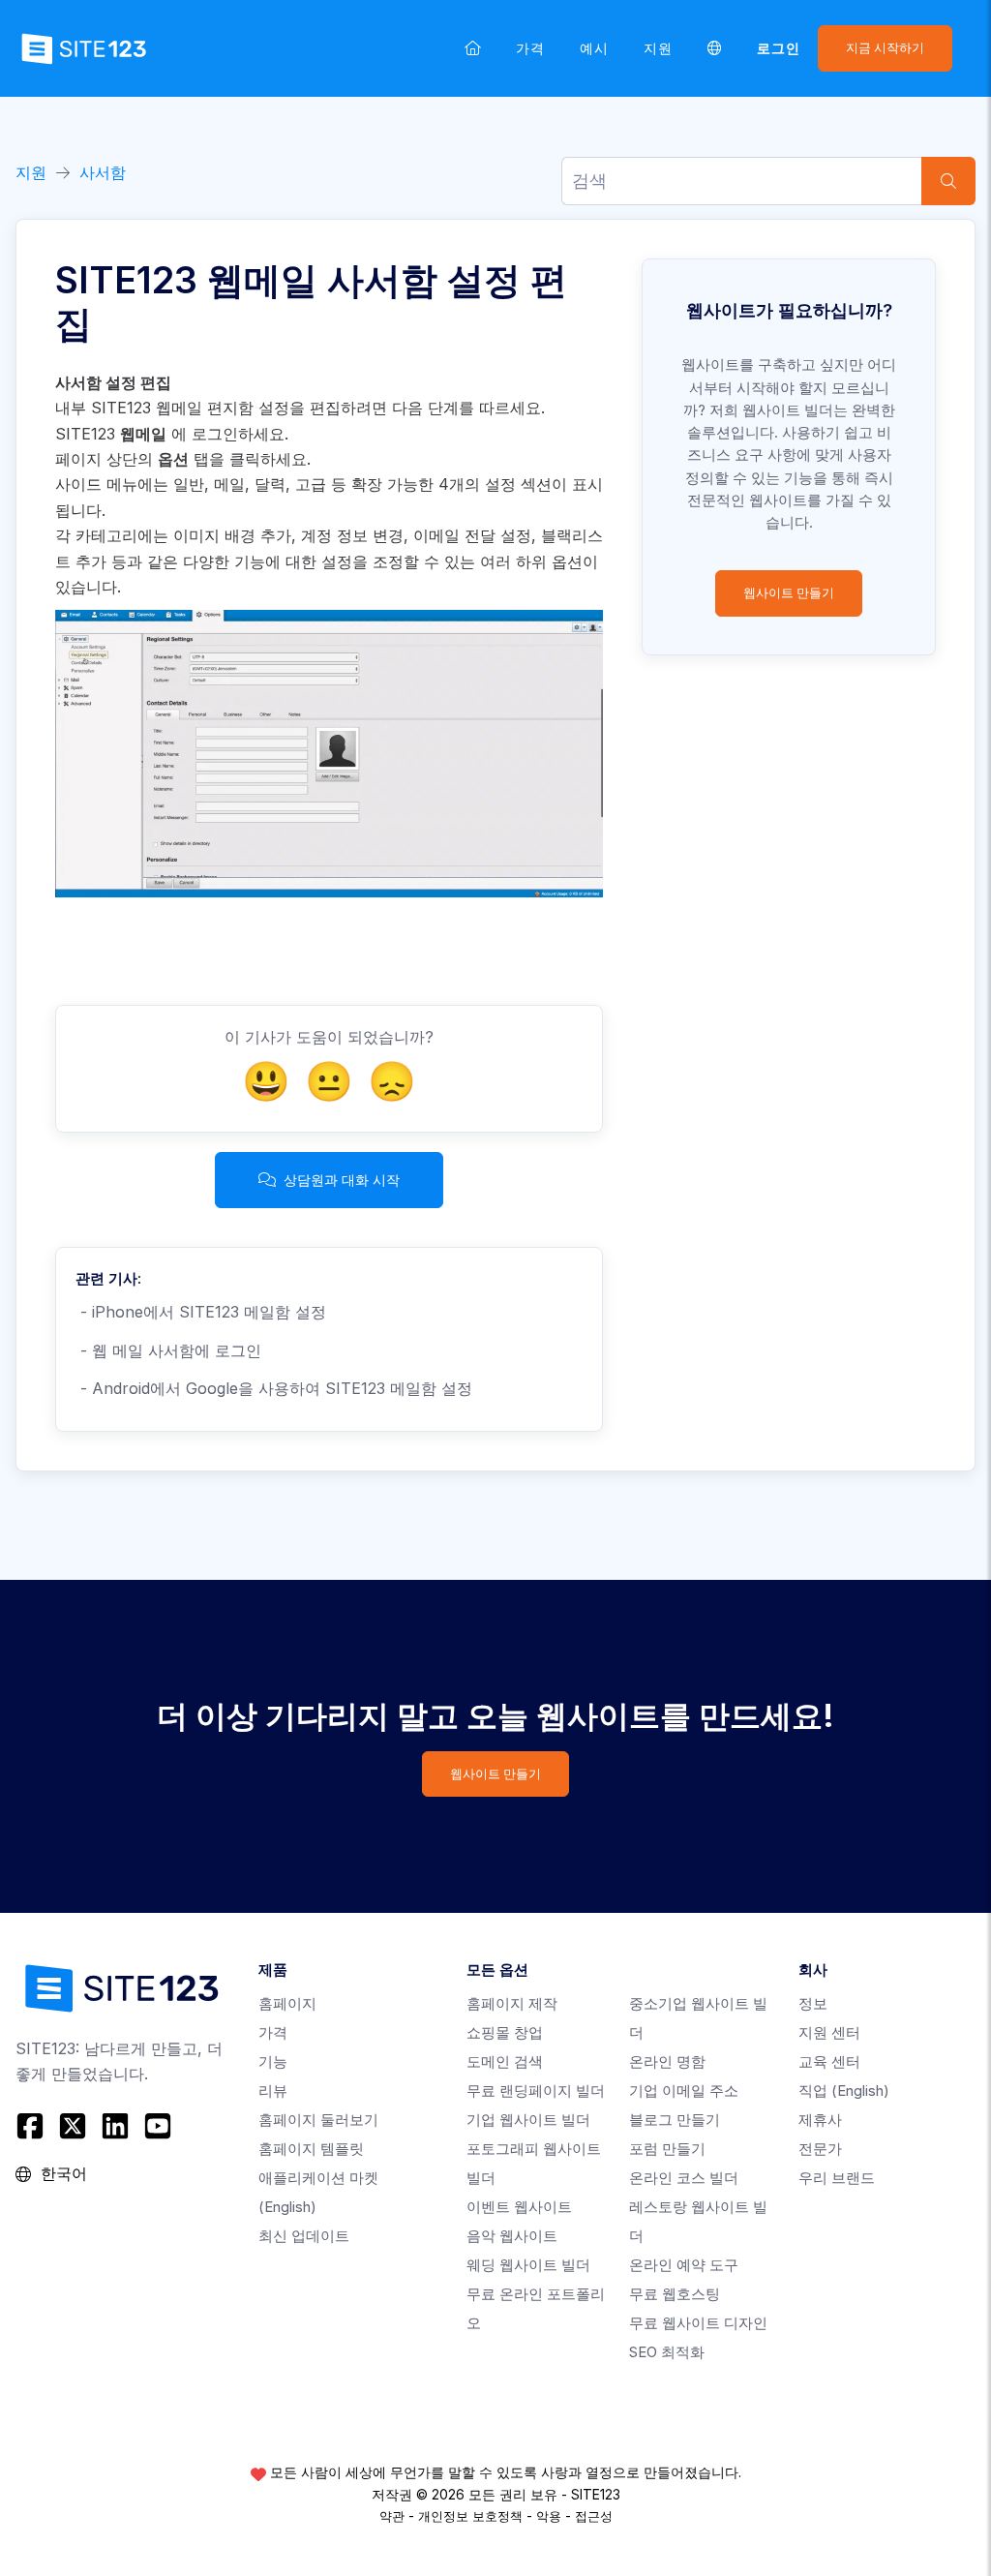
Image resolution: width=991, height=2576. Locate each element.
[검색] (948, 181)
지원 (658, 48)
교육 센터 (829, 2061)
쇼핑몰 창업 (505, 2032)
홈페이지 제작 (512, 2003)
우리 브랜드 (837, 2178)
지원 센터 (829, 2032)
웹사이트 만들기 (789, 593)
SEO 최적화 (667, 2352)
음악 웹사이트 (512, 2236)
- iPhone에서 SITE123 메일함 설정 (201, 1312)
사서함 (103, 172)
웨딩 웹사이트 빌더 (528, 2265)
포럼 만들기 (667, 2149)
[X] (73, 2126)
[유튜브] (158, 2126)
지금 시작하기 (885, 48)
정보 (813, 2003)
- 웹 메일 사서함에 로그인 (168, 1350)
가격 (530, 48)
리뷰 (273, 2091)
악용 (549, 2516)
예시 (594, 48)
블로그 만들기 (675, 2120)
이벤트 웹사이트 (519, 2207)
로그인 (779, 48)
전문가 (820, 2149)
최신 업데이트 (304, 2236)
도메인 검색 (505, 2061)
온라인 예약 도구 (684, 2265)
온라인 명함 (667, 2061)
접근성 (594, 2516)
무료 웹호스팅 (675, 2294)
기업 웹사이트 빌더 (528, 2120)
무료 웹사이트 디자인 (698, 2323)
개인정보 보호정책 (470, 2516)
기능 (273, 2061)
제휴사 (820, 2120)
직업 (844, 2091)
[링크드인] (115, 2126)
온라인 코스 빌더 (684, 2178)
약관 (392, 2516)
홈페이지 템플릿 (311, 2149)
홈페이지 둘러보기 (318, 2120)
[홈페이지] (473, 48)
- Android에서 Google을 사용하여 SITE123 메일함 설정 (274, 1388)
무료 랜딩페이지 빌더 (536, 2091)
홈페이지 (287, 2003)
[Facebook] (32, 2126)
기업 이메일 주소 (684, 2091)
